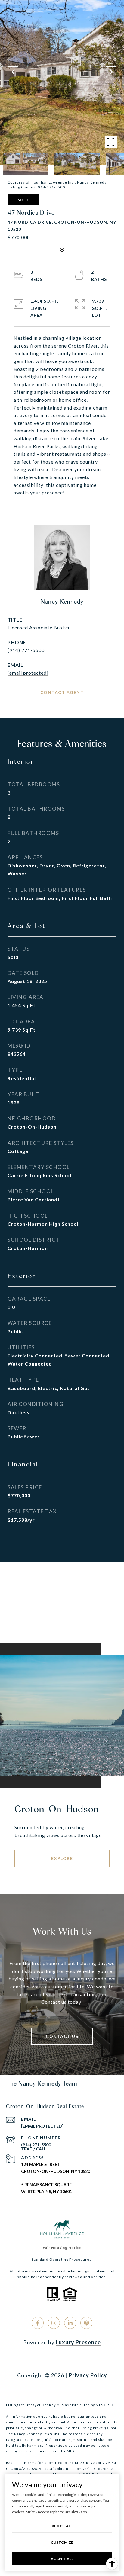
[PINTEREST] (86, 2323)
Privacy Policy (88, 2375)
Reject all (62, 2526)
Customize (62, 2542)
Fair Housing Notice (62, 2248)
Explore (62, 1858)
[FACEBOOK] (38, 2323)
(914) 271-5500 (26, 650)
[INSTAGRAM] (54, 2323)
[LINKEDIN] (70, 2323)
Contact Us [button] (62, 2036)
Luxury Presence (78, 2342)
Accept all (62, 2559)
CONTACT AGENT (62, 692)
